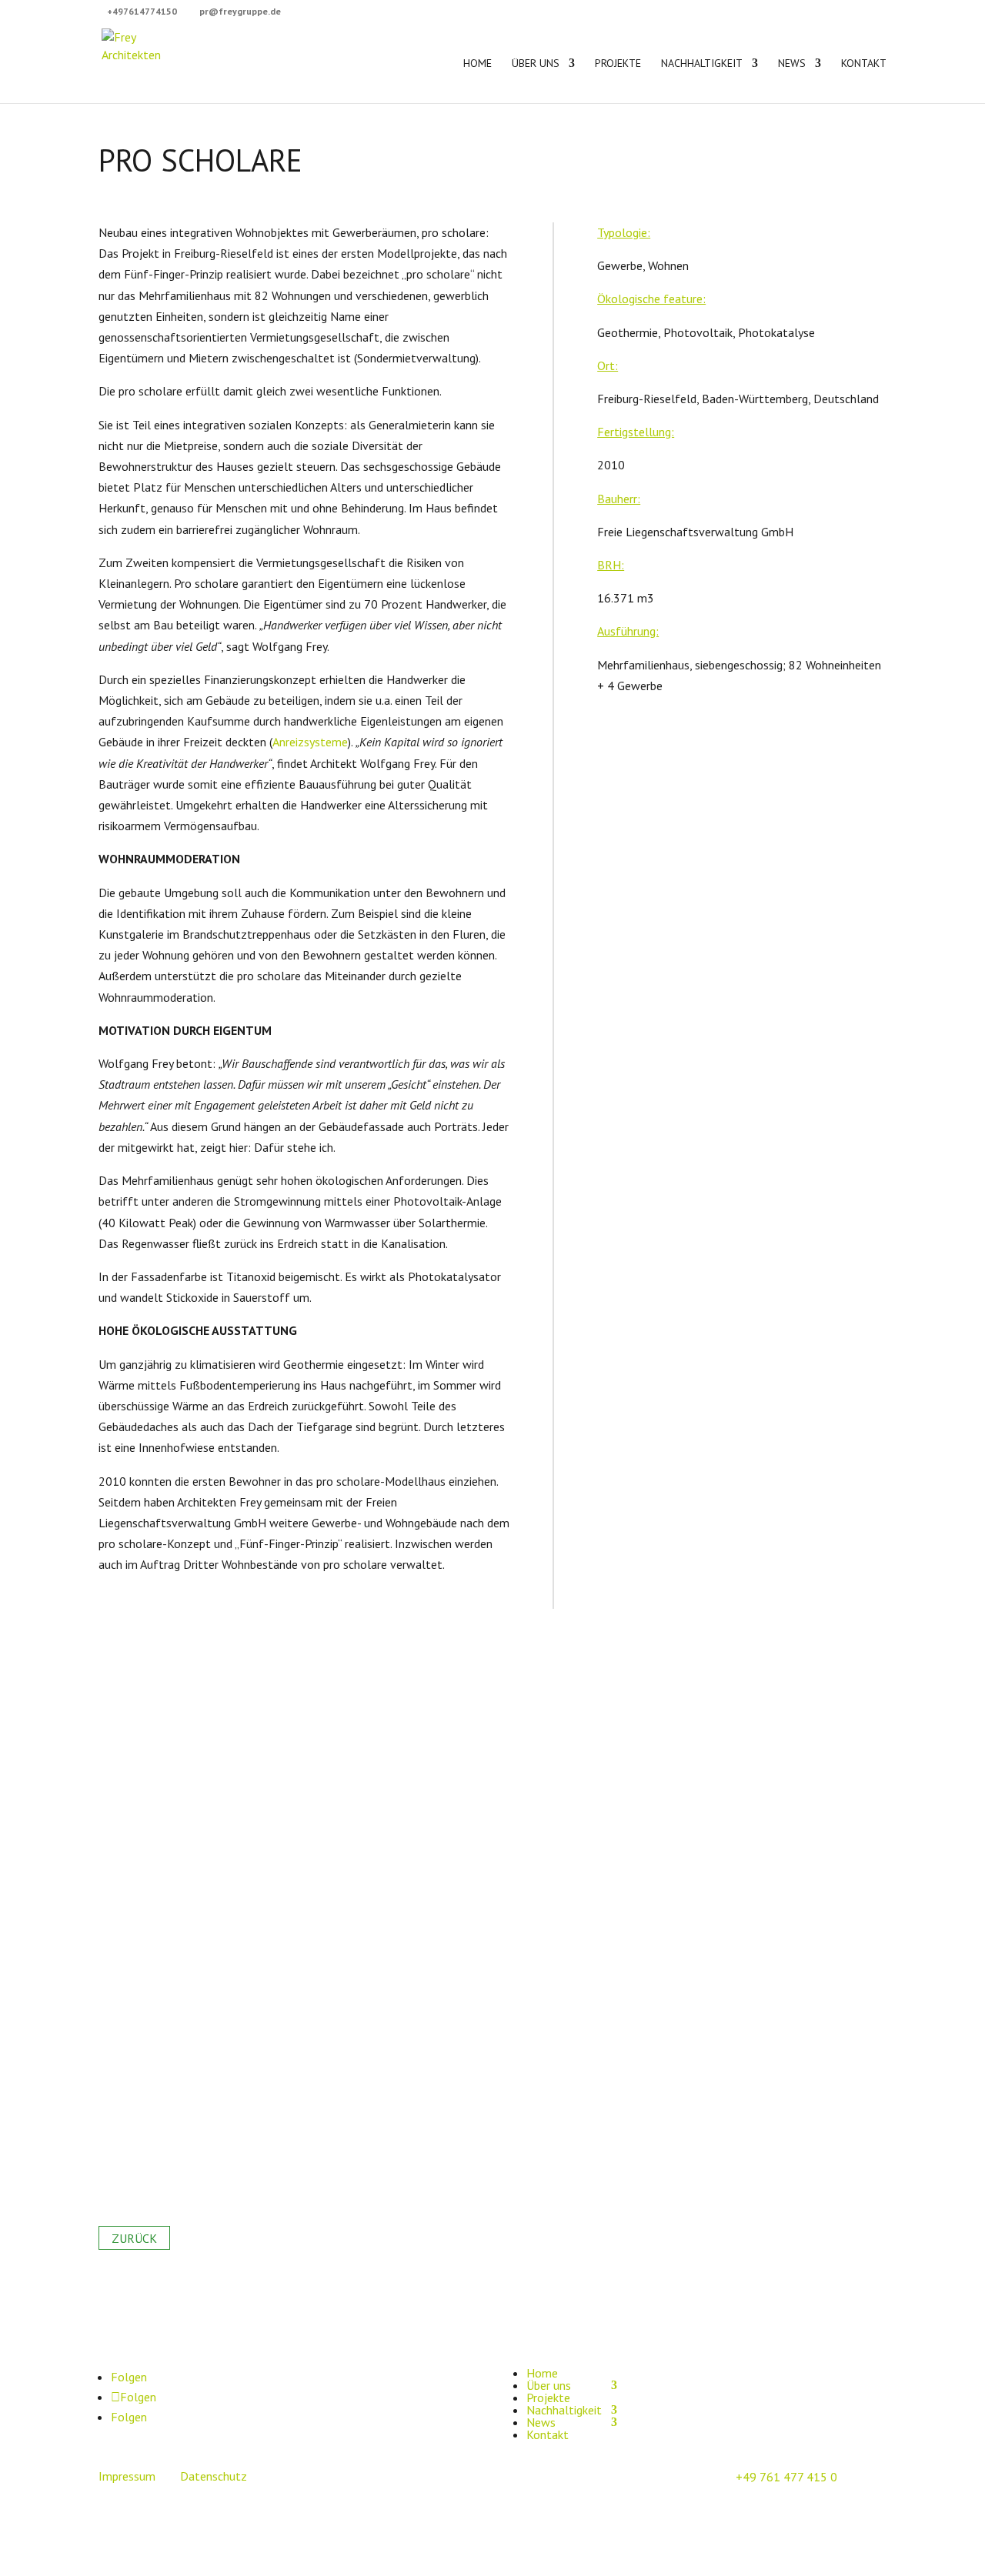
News (792, 64)
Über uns (536, 64)
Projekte (618, 64)
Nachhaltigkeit (702, 64)
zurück (134, 2238)
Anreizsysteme (310, 742)
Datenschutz (214, 2476)
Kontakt (864, 64)
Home (477, 64)
